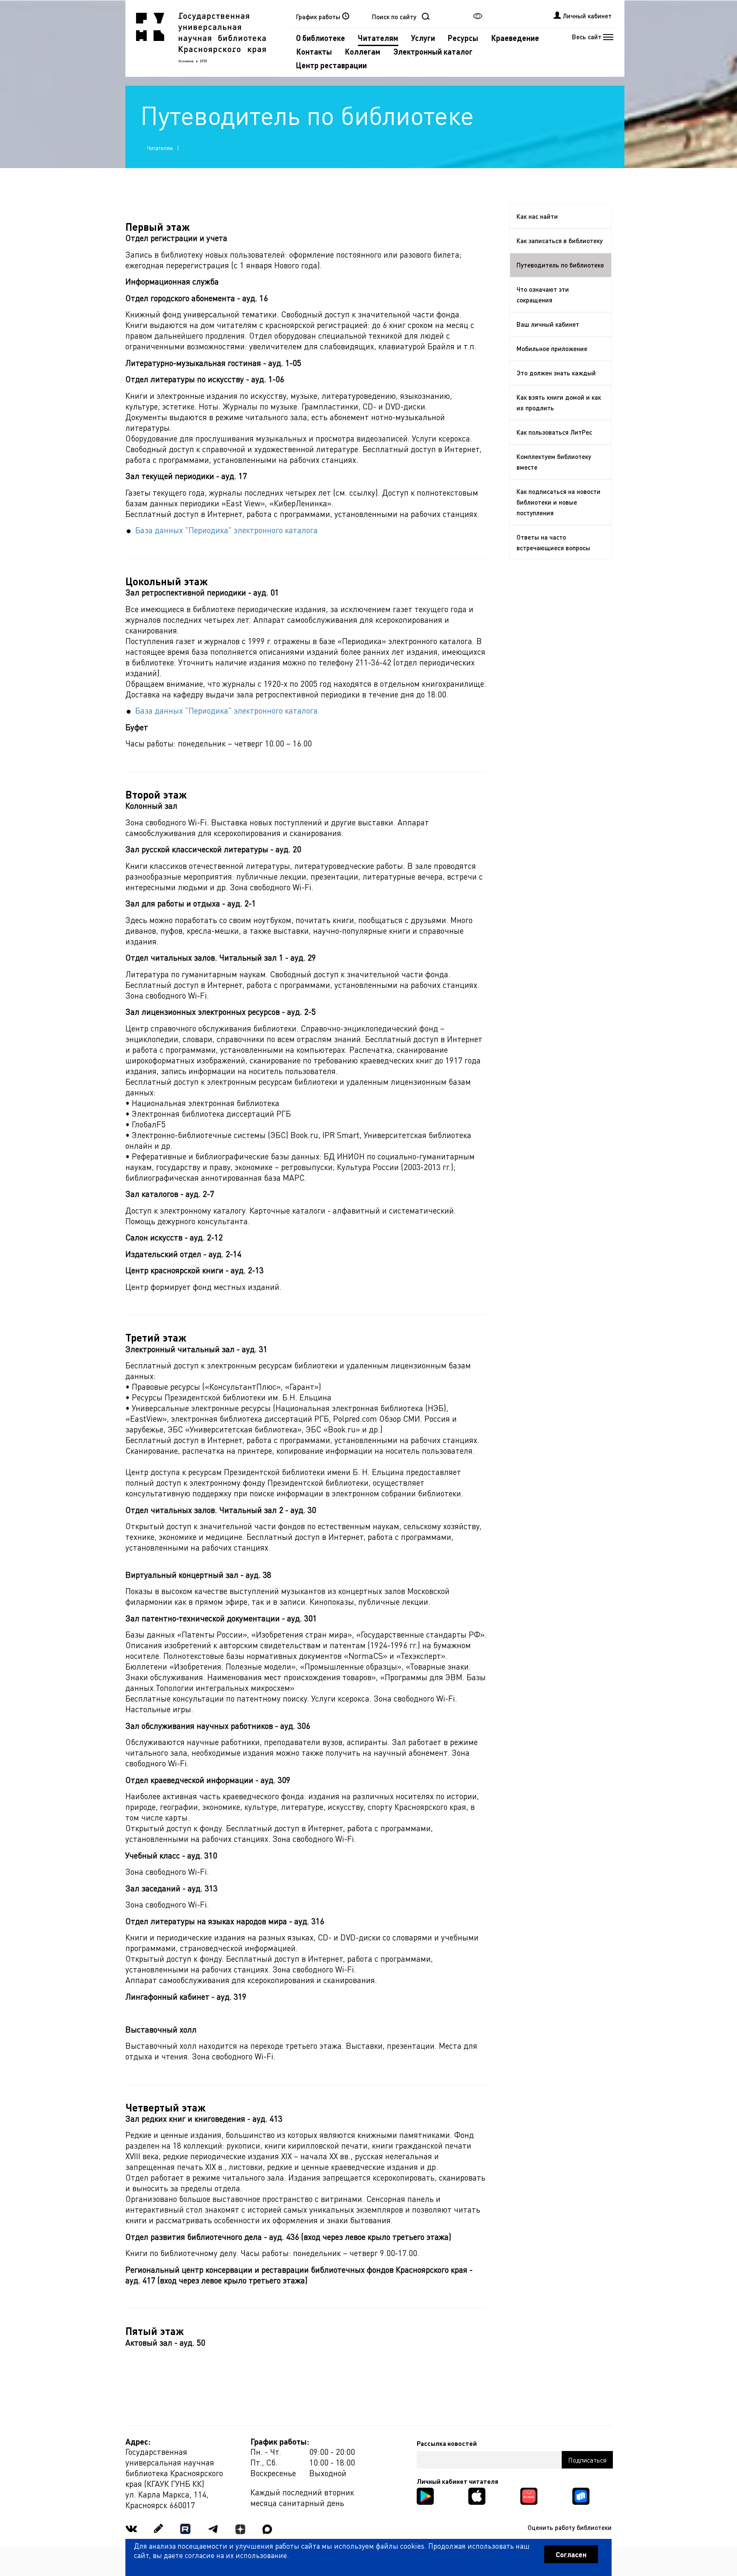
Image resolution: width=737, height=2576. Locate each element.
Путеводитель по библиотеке (560, 265)
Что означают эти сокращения (543, 295)
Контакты (314, 51)
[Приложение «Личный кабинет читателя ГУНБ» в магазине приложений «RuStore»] (581, 2495)
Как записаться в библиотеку (560, 241)
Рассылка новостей (447, 2443)
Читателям (378, 38)
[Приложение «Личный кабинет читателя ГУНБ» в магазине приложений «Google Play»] (425, 2495)
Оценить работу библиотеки (570, 2527)
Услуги (423, 38)
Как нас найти (537, 216)
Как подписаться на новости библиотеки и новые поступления (559, 502)
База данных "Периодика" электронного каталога (226, 530)
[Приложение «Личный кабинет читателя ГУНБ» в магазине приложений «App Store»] (477, 2495)
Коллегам (363, 51)
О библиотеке (321, 38)
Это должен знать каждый (556, 373)
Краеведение (515, 38)
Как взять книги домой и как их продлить (559, 402)
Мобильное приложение (552, 349)
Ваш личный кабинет (548, 324)
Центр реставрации (331, 65)
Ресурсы (463, 38)
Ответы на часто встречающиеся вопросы (553, 542)
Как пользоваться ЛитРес (554, 432)
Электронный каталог (433, 51)
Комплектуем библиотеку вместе (554, 462)
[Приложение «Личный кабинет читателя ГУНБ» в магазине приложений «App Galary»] (529, 2495)
